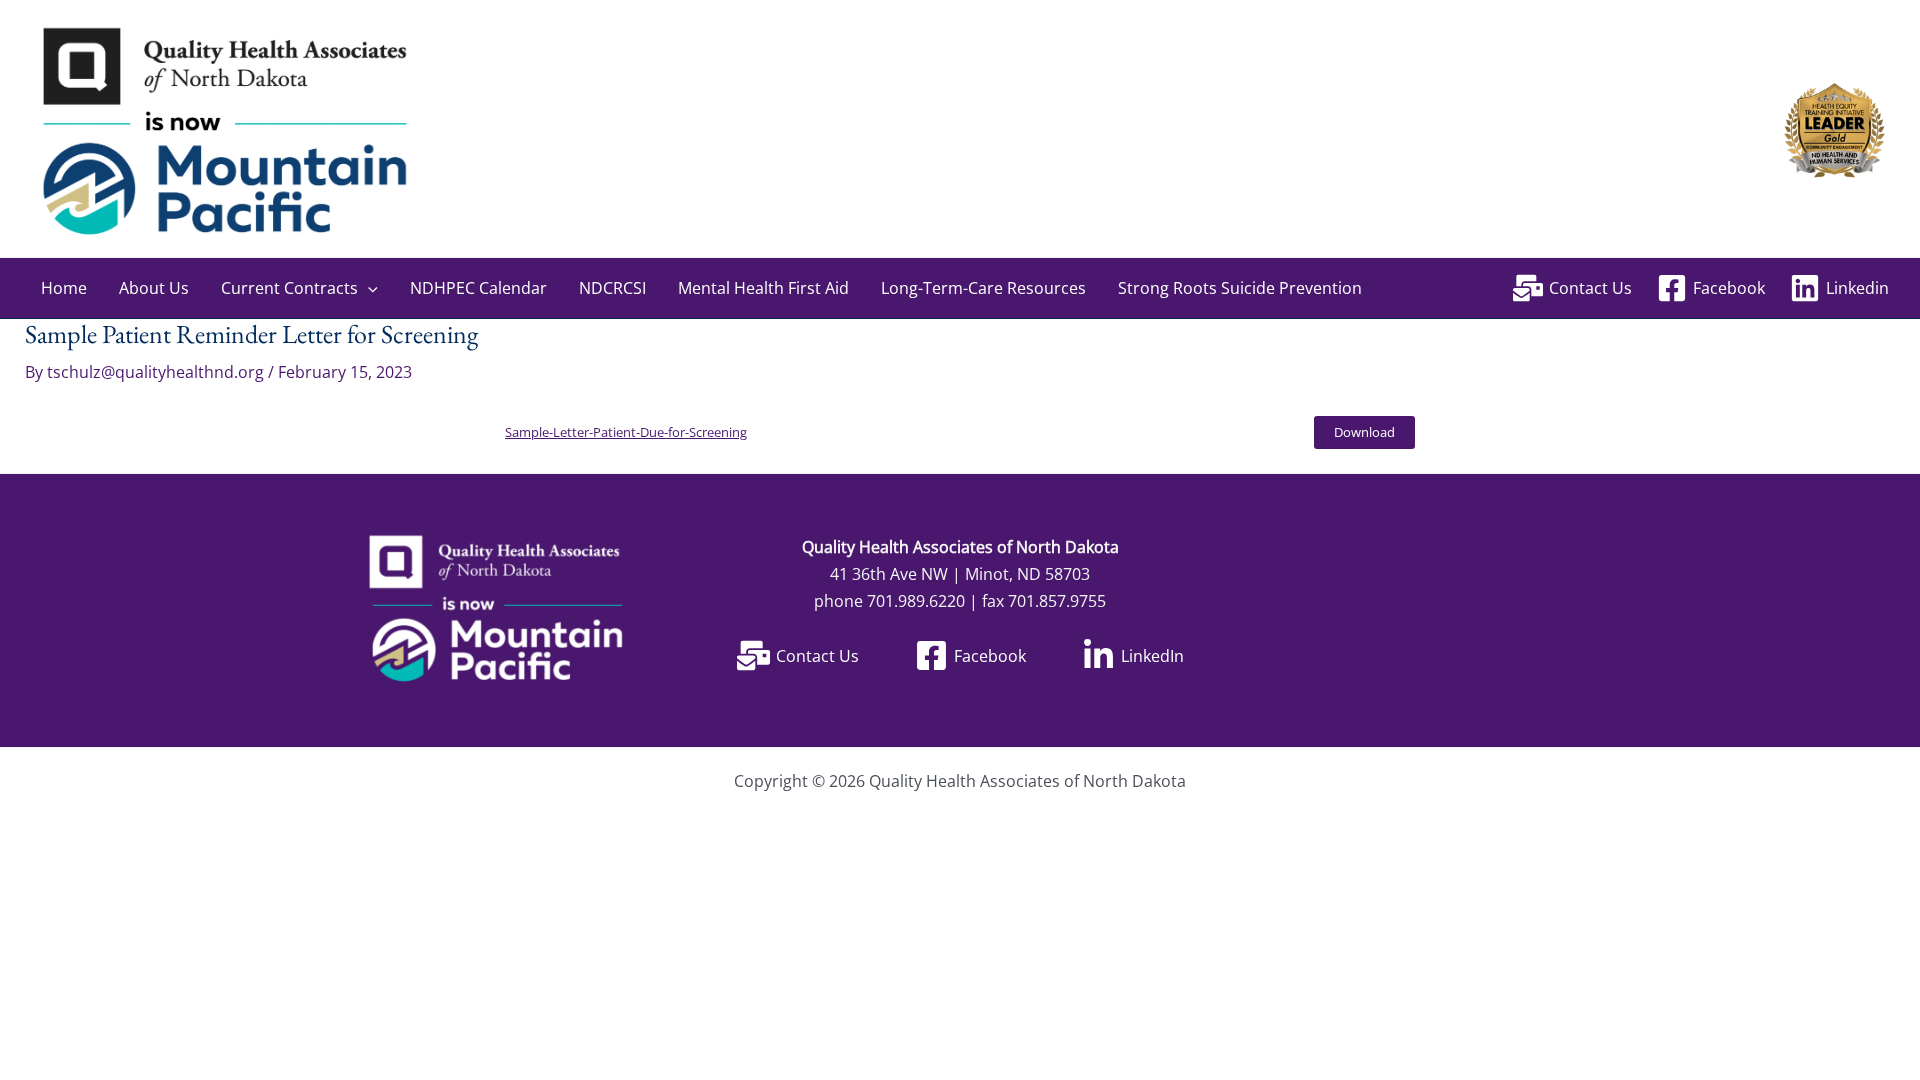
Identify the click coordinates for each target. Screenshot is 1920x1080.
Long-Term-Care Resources (983, 288)
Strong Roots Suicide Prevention (1240, 288)
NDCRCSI (612, 288)
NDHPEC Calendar (478, 288)
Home (64, 288)
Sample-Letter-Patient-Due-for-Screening (626, 432)
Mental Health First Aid (763, 288)
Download (1364, 432)
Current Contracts (289, 288)
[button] (368, 288)
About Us (154, 288)
